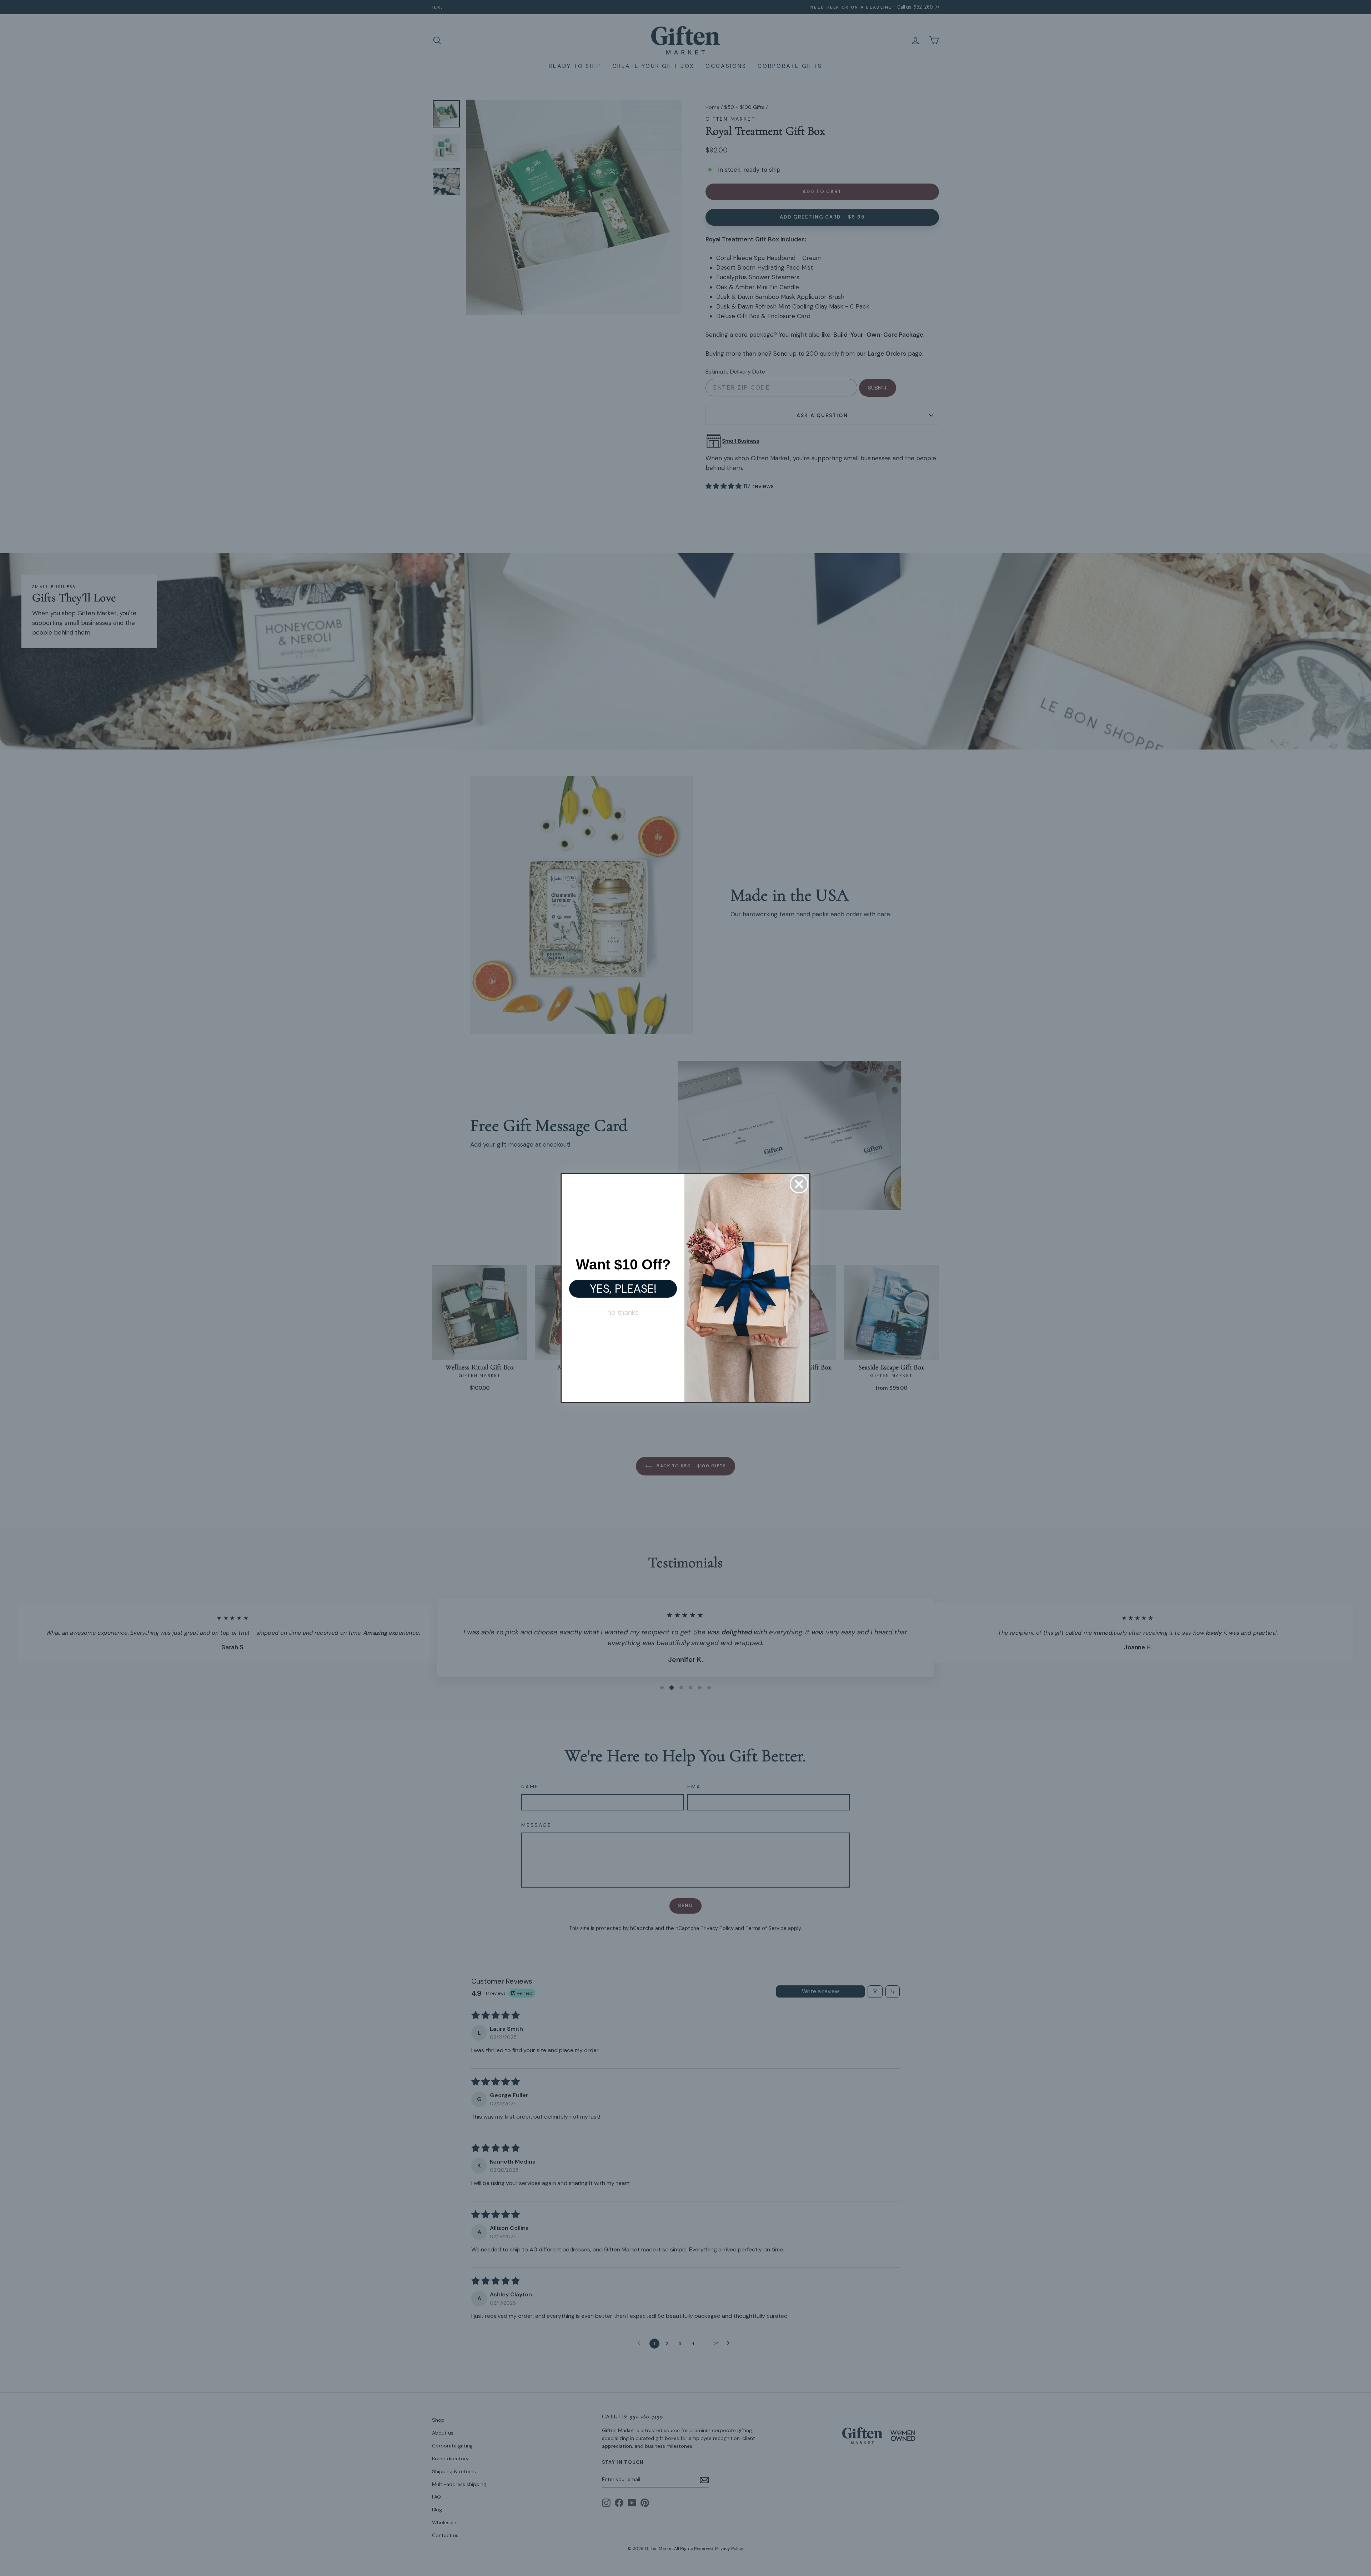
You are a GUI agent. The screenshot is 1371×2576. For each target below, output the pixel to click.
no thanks (623, 1312)
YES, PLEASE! (623, 1289)
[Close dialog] (799, 1184)
